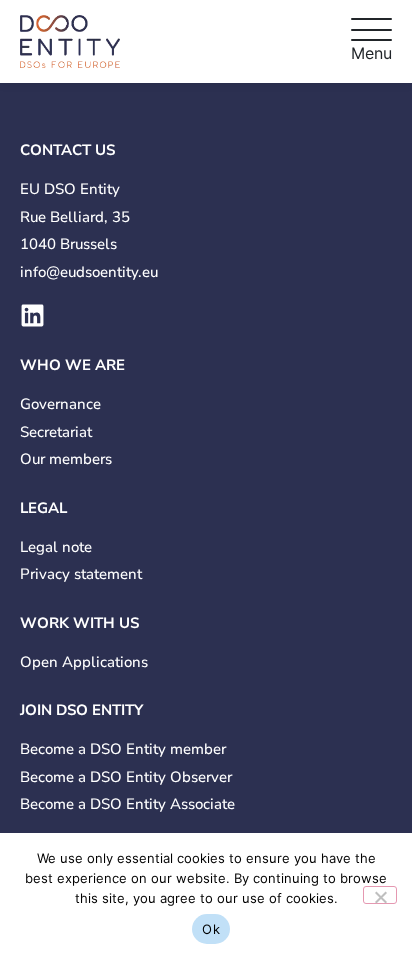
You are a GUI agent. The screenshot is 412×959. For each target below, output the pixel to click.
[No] (380, 895)
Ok (211, 929)
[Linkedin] (32, 315)
